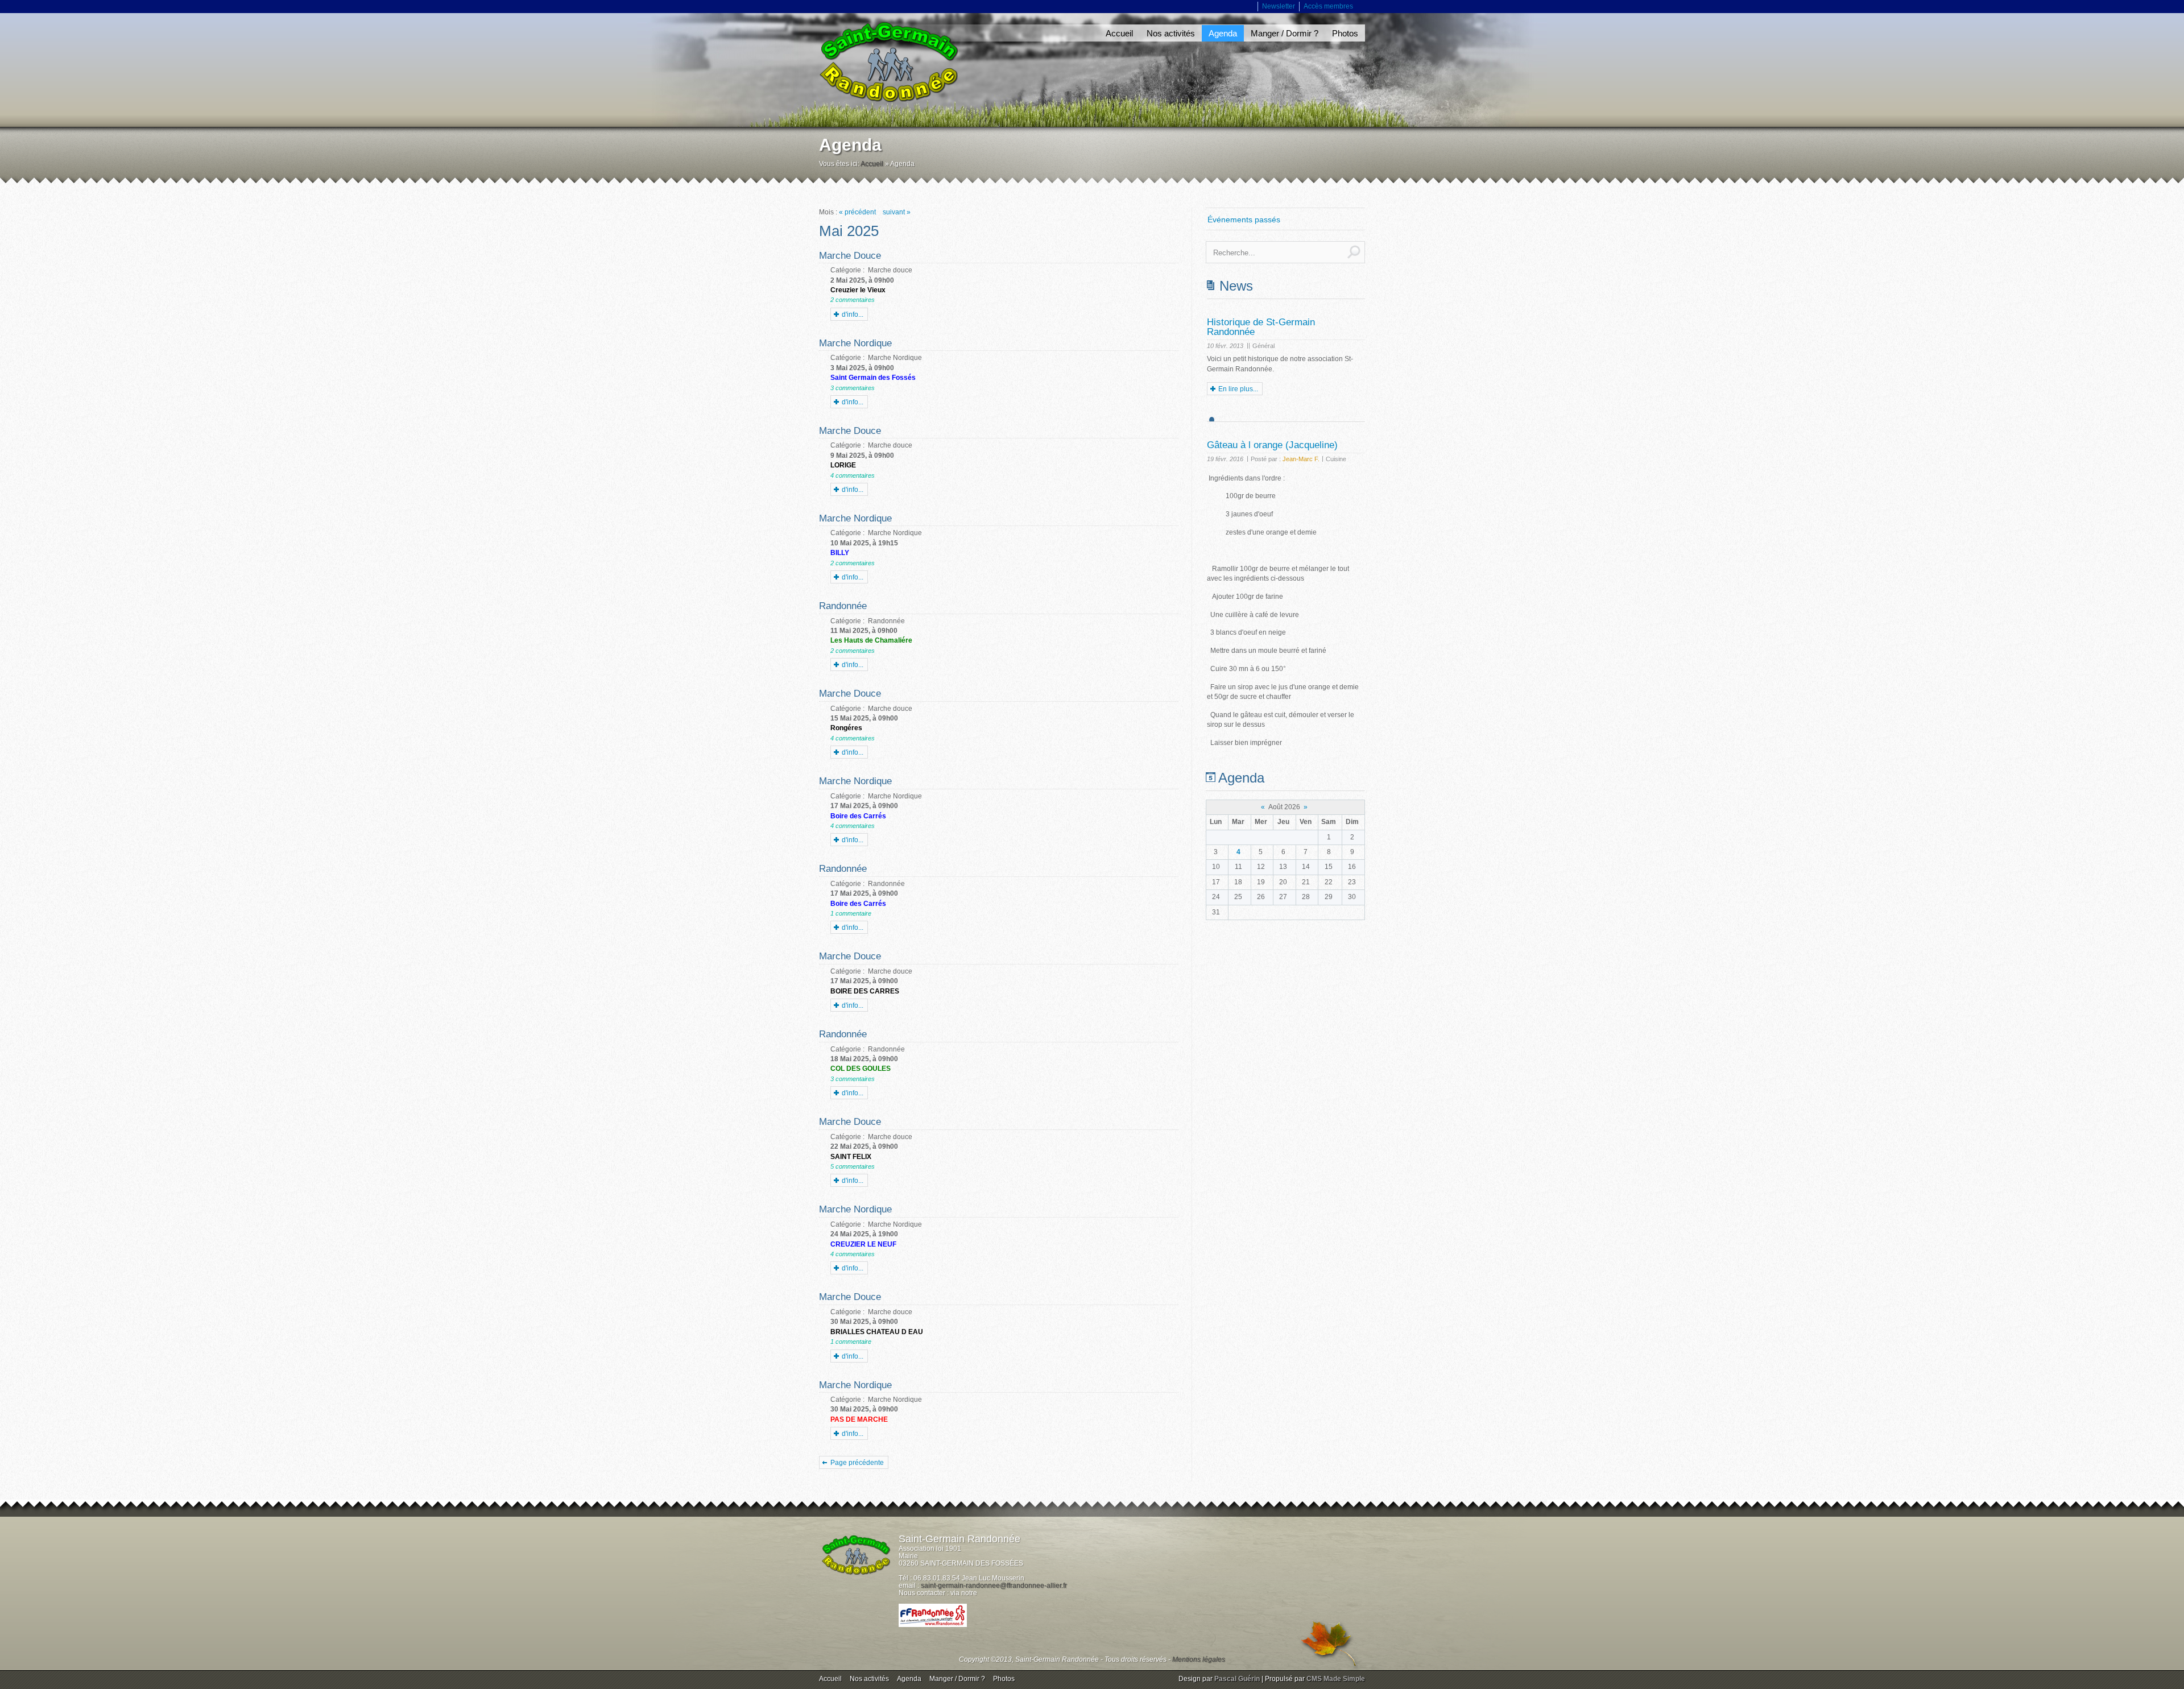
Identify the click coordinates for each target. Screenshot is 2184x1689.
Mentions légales (1199, 1659)
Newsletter (1279, 6)
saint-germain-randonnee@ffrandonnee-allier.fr (994, 1585)
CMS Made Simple (1336, 1679)
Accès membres (1328, 6)
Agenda (1241, 778)
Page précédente (857, 1463)
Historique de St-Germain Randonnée (1261, 327)
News (1236, 286)
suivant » (897, 212)
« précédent (857, 212)
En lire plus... (1238, 389)
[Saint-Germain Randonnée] (888, 62)
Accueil (872, 164)
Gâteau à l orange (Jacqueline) (1272, 445)
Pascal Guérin (1237, 1679)
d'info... (853, 314)
